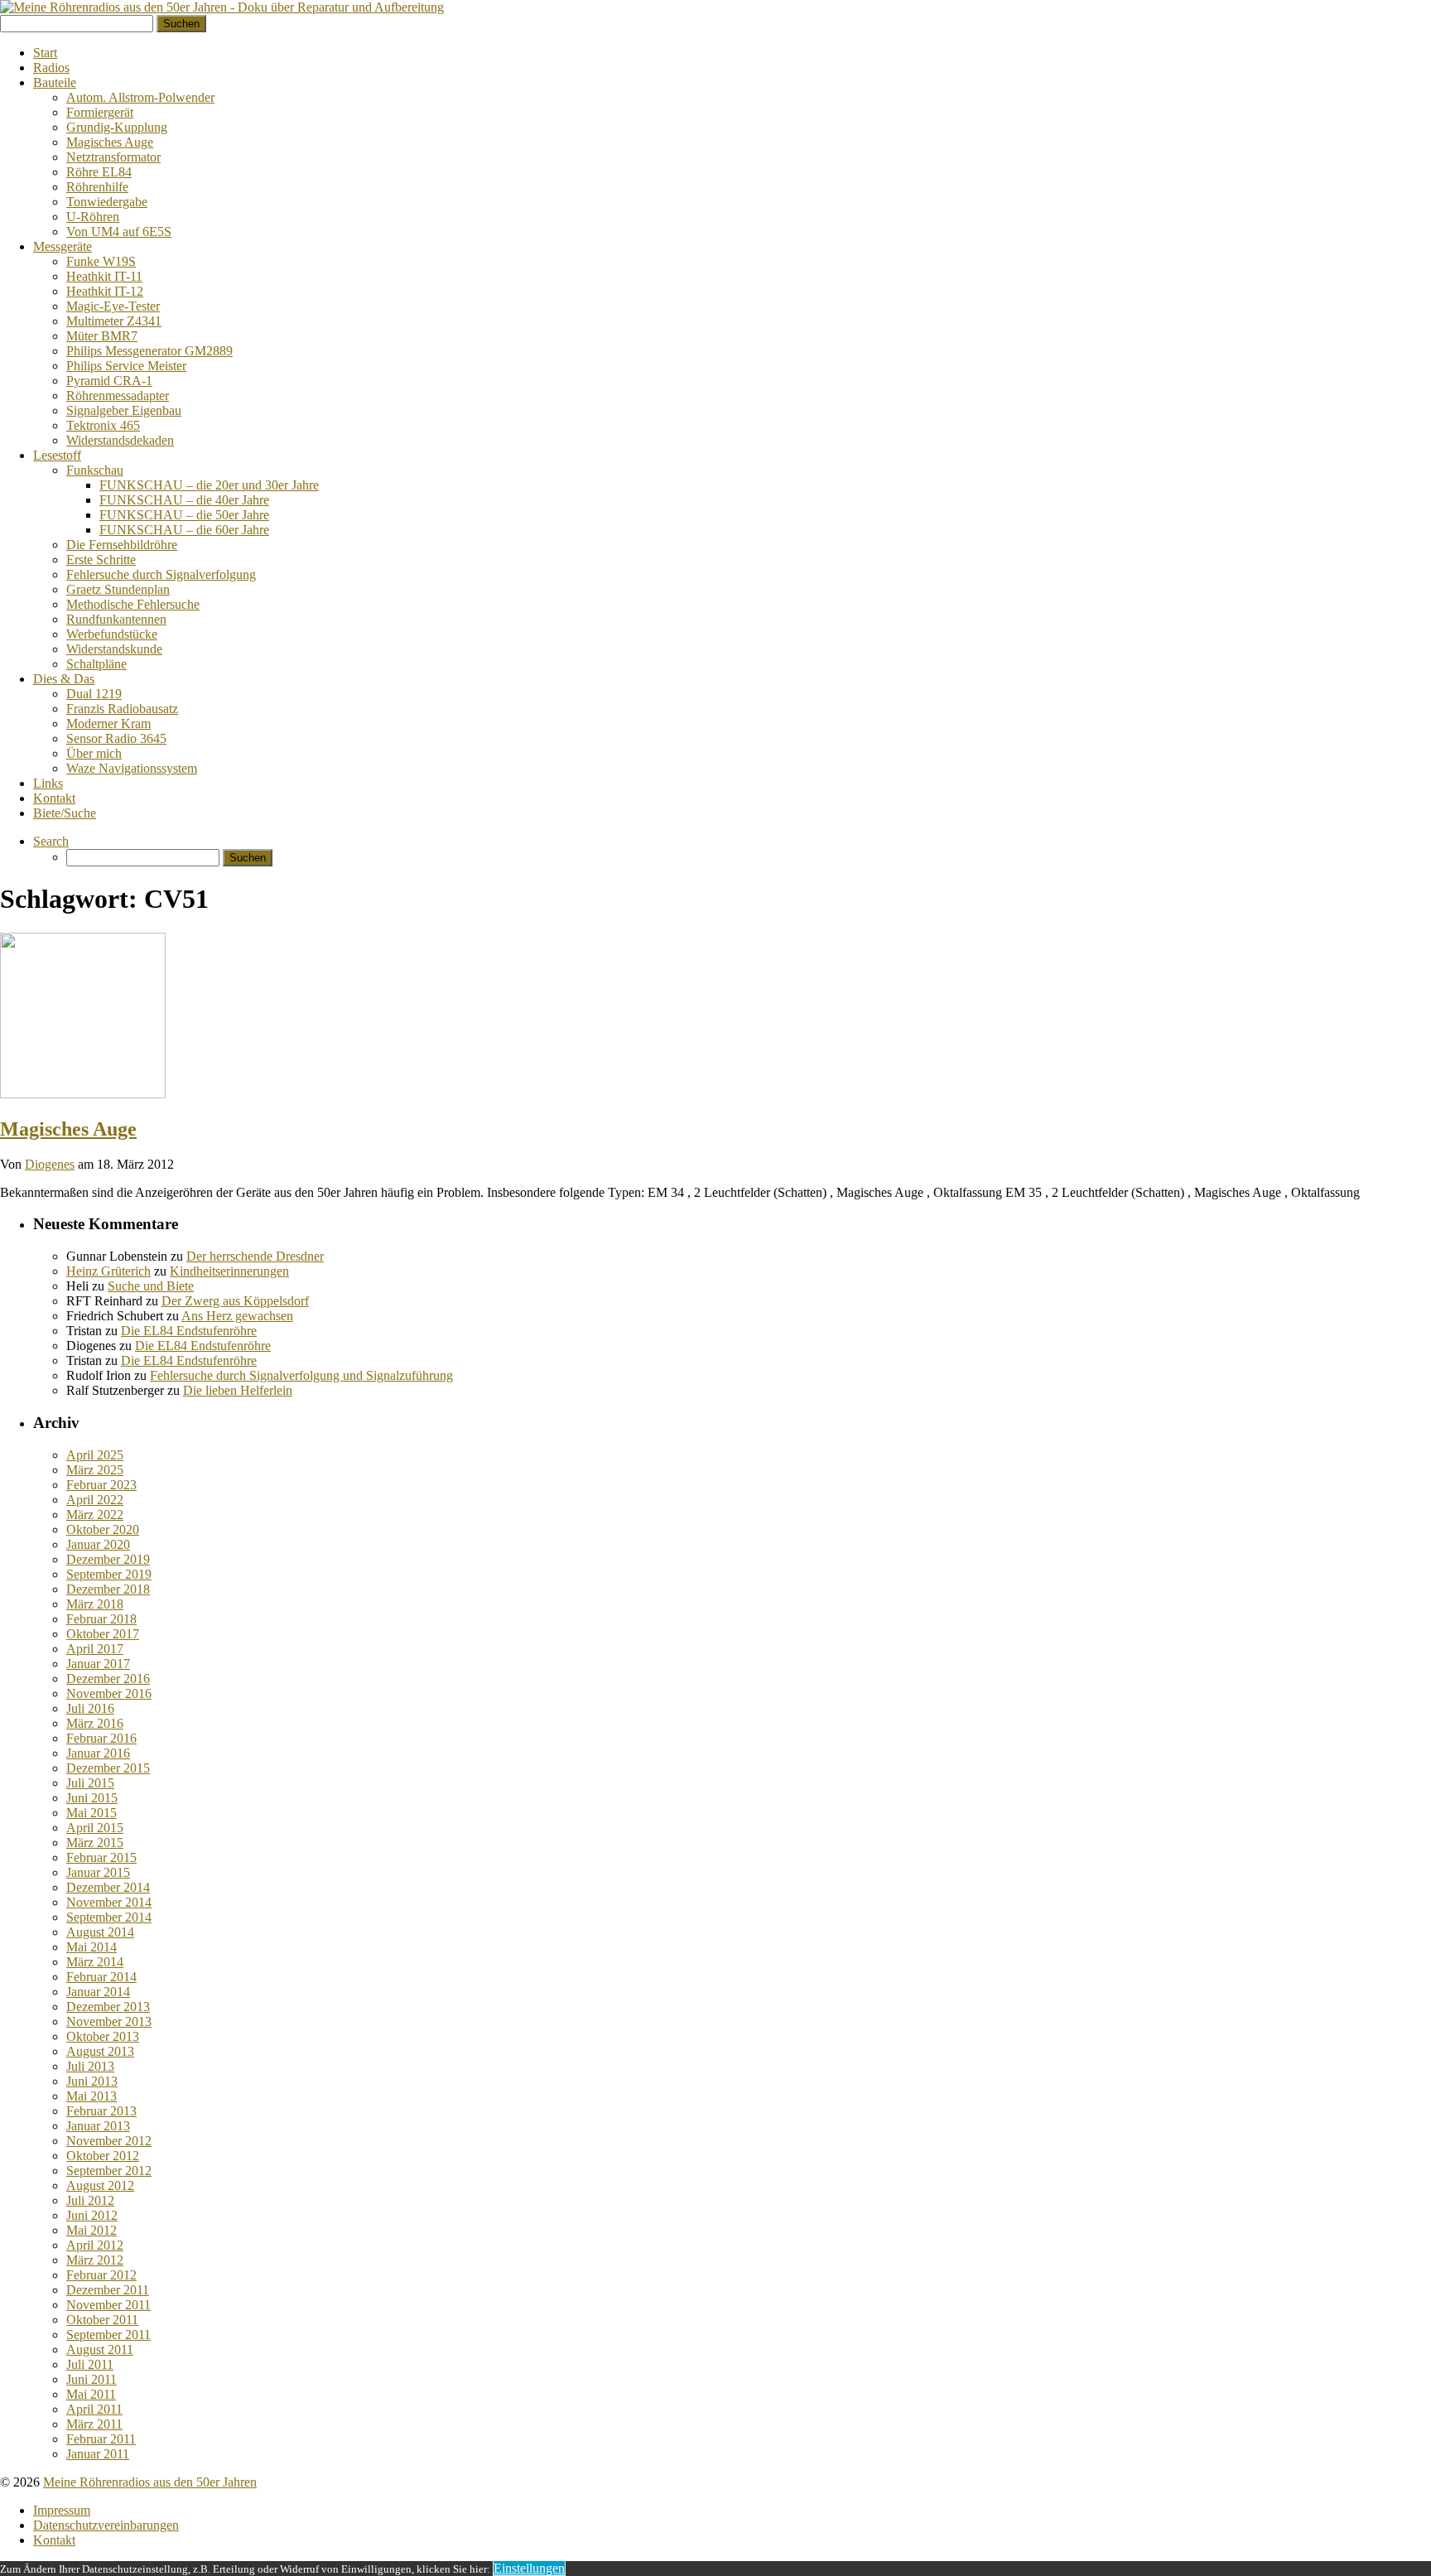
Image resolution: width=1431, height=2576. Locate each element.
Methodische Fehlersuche (133, 604)
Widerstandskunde (114, 649)
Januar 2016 (98, 1753)
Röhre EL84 (99, 172)
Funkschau (95, 470)
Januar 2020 (98, 1544)
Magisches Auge (110, 142)
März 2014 (95, 1962)
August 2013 (100, 2051)
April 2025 (95, 1455)
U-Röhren (93, 217)
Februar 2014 (101, 1977)
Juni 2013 (92, 2081)
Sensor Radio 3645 (116, 738)
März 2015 (95, 1843)
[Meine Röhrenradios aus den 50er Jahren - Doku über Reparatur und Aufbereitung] (222, 7)
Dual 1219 (94, 694)
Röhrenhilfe (97, 187)
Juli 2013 (90, 2066)
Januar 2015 (98, 1872)
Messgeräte (63, 246)
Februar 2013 (101, 2111)
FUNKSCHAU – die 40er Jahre (184, 500)
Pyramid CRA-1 (109, 381)
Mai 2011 (91, 2394)
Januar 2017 (98, 1664)
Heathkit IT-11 (104, 276)
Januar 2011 (98, 2454)
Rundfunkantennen (116, 619)
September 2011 (108, 2335)
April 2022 (95, 1500)
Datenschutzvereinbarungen (106, 2525)
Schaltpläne (96, 664)
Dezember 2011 (108, 2290)
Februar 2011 (101, 2439)
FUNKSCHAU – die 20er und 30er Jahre (209, 485)
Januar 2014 (98, 1992)
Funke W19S (101, 261)
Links (48, 783)
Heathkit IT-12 (105, 291)
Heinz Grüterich (108, 1271)
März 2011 (94, 2424)
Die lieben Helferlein (238, 1390)
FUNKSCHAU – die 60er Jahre (184, 530)
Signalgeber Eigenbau (124, 410)
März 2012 (95, 2260)
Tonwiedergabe (107, 202)
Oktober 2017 (103, 1634)
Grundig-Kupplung (117, 127)
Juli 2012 (90, 2200)
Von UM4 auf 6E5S (119, 232)
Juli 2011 (90, 2364)
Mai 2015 (92, 1813)
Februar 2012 (101, 2275)
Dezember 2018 (108, 1589)
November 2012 (109, 2141)
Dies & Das (64, 679)
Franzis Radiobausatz (122, 709)
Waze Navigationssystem (132, 768)
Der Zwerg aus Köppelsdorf (235, 1301)
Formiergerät (100, 112)
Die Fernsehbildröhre (122, 545)
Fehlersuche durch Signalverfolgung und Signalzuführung (301, 1375)
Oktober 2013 (103, 2036)
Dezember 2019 (108, 1559)
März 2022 (95, 1515)
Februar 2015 (101, 1857)
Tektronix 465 (103, 425)
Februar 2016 (101, 1738)
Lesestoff (57, 455)
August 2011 (100, 2349)
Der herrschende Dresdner (255, 1256)
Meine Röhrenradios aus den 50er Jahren (150, 2482)
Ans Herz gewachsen (237, 1316)
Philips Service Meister (126, 366)
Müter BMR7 (102, 336)
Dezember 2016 (108, 1679)
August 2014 (100, 1932)
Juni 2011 (92, 2379)
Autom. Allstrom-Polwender (140, 97)
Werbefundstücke (112, 634)
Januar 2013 (98, 2126)
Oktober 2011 (102, 2320)
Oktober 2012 (103, 2156)
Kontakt (54, 798)
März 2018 (95, 1604)
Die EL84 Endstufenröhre (189, 1331)
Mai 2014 (92, 1947)
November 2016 (109, 1693)
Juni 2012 (92, 2215)
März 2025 (95, 1470)
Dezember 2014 (108, 1887)
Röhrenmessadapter (118, 396)
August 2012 (100, 2185)
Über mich (94, 753)
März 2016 (95, 1723)
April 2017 (95, 1649)
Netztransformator (113, 157)
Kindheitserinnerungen (229, 1271)
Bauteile (55, 82)
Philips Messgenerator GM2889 (149, 351)
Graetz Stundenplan (118, 589)
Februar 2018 (101, 1619)
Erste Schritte (101, 560)
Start (45, 53)
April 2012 (95, 2245)
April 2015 (95, 1828)
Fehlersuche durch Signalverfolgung (161, 574)
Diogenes (50, 1164)
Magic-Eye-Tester (113, 306)
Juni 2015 (92, 1798)
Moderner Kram (108, 724)
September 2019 (109, 1574)
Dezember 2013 (108, 2007)
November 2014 (109, 1902)
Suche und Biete (151, 1286)
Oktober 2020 (103, 1529)
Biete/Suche (65, 813)
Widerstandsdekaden (120, 440)
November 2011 (108, 2305)
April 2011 (94, 2409)
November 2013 (109, 2021)
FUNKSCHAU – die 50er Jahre (184, 515)
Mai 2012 (92, 2230)
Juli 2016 (90, 1708)
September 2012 (109, 2171)
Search (51, 841)
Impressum (62, 2510)
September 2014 (109, 1917)
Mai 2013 (92, 2096)
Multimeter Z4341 (114, 321)
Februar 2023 (101, 1485)
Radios (51, 68)
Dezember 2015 (108, 1768)
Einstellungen (529, 2568)
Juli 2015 (90, 1783)
